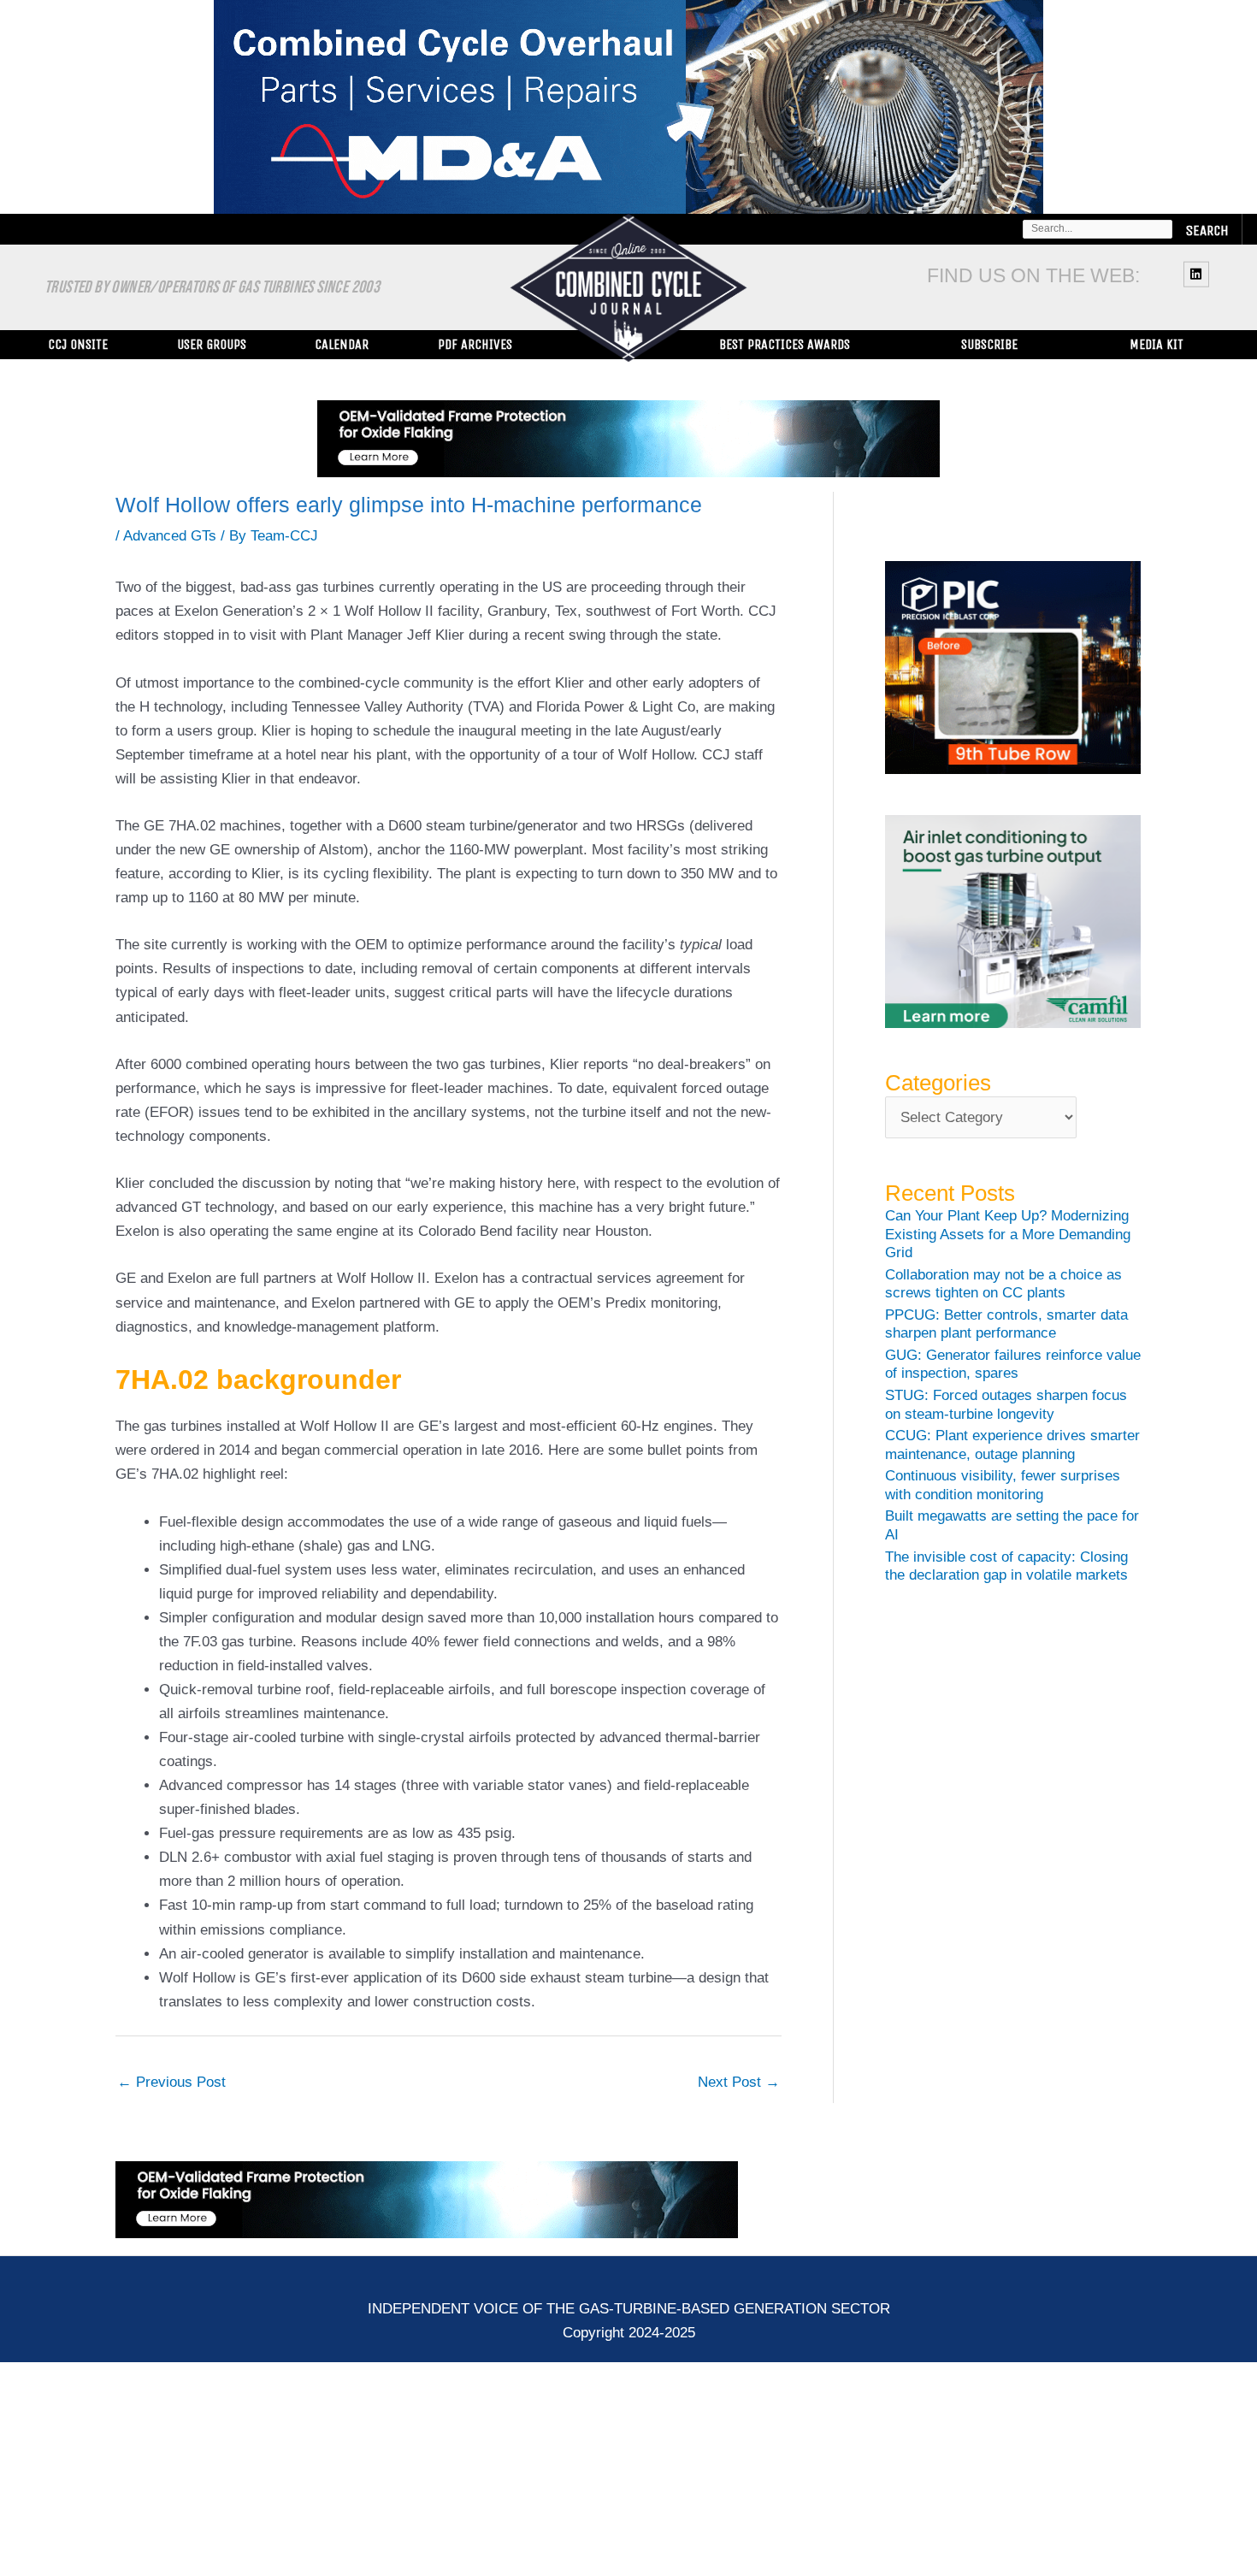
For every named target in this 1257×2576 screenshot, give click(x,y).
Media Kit (1157, 344)
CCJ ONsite (78, 344)
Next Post (739, 2082)
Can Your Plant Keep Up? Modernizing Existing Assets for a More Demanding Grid (1008, 1234)
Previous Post (171, 2082)
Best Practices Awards (785, 344)
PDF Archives (475, 344)
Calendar (342, 344)
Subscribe (989, 344)
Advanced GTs (170, 536)
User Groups (212, 344)
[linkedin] (1198, 274)
